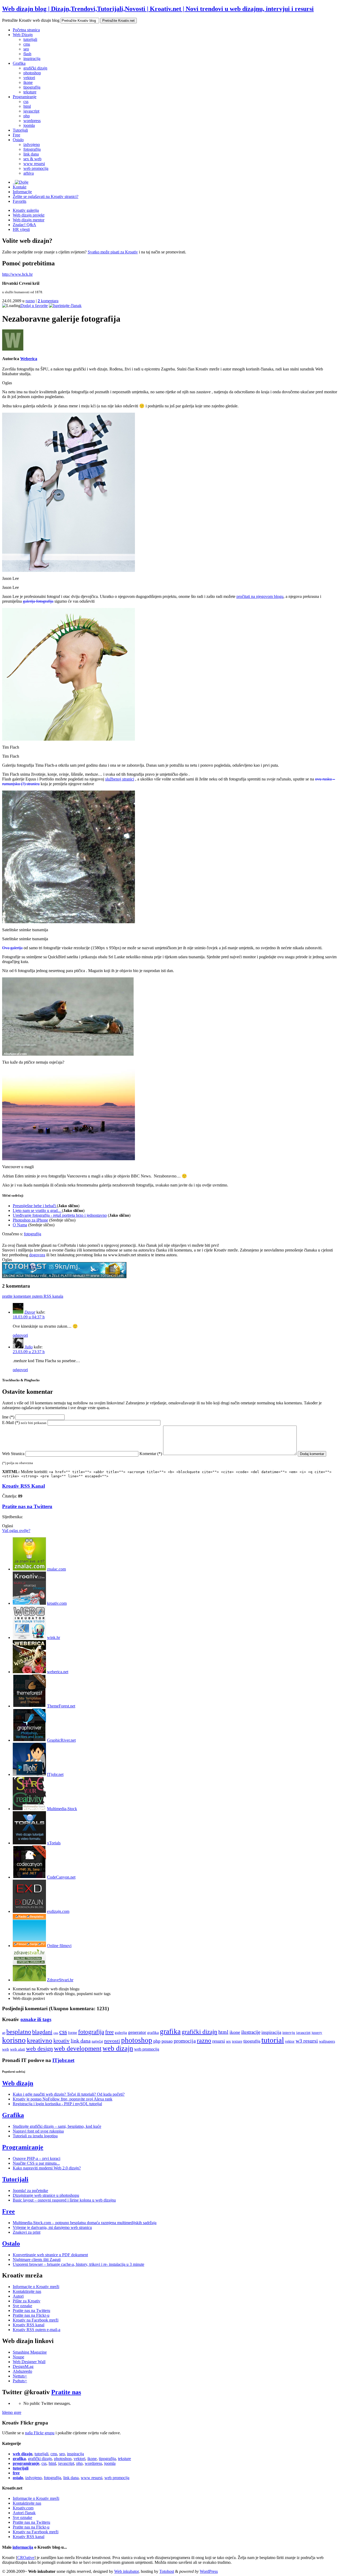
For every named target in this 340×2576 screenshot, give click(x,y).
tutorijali (30, 39)
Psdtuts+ (20, 2381)
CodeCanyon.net (61, 1877)
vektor (290, 2041)
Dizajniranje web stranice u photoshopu (46, 2195)
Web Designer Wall (29, 2362)
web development (78, 2048)
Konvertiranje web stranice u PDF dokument (50, 2255)
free (109, 2032)
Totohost (167, 2571)
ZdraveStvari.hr (60, 1980)
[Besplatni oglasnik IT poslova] (29, 1774)
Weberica (29, 359)
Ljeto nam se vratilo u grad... (37, 1211)
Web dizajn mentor (29, 220)
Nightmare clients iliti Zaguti (37, 2260)
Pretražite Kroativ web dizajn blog (31, 20)
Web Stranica (13, 1454)
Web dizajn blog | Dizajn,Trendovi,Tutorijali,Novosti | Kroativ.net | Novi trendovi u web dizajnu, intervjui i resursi (158, 9)
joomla (29, 125)
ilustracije (251, 2032)
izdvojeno (32, 144)
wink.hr (54, 1637)
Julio (29, 1347)
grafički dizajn (35, 68)
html (27, 106)
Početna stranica (26, 30)
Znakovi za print (27, 2232)
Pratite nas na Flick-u (31, 2315)
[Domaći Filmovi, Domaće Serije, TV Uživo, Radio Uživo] (29, 1946)
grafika (153, 2032)
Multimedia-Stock (62, 1809)
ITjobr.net (55, 1774)
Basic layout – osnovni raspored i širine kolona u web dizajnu (64, 2200)
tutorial (273, 2040)
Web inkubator (126, 2571)
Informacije (22, 192)
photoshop (32, 73)
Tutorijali (20, 130)
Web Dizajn (23, 35)
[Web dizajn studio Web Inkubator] (29, 1637)
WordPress (209, 2571)
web (6, 2049)
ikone (28, 82)
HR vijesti (21, 229)
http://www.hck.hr (17, 274)
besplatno (19, 2032)
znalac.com (56, 1569)
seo (26, 49)
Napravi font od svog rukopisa (38, 2131)
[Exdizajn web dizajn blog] (29, 1911)
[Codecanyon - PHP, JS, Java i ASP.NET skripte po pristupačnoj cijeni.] (29, 1877)
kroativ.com (57, 1603)
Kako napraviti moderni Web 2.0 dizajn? (47, 2168)
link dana (31, 154)
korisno (14, 2040)
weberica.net (58, 1672)
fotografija (32, 149)
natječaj (97, 2041)
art (4, 2033)
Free (16, 135)
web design (39, 2049)
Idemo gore (12, 2412)
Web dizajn (18, 2083)
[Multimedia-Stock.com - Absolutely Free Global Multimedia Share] (29, 1809)
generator (137, 2032)
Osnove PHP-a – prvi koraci (37, 2158)
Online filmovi (59, 1946)
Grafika (19, 63)
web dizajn (118, 2048)
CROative (26, 2558)
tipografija (32, 87)
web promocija (36, 168)
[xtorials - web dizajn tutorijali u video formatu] (29, 1843)
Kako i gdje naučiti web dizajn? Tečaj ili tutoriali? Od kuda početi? (69, 2094)
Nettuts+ (20, 2376)
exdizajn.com (58, 1911)
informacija (23, 2547)
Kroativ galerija (26, 210)
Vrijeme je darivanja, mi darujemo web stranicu (52, 2227)
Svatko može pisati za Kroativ (113, 252)
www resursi (34, 164)
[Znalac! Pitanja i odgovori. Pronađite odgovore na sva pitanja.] (29, 1569)
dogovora (37, 1255)
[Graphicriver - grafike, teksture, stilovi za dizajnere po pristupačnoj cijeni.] (29, 1740)
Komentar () (151, 1454)
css (26, 102)
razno (30, 301)
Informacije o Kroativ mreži (36, 2287)
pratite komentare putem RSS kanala (33, 1296)
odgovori (20, 1335)
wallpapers (327, 2041)
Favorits (20, 201)
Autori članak (24, 2513)
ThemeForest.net (61, 1706)
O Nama (20, 1225)
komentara (48, 301)
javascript (31, 111)
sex (228, 2041)
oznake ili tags (36, 2019)
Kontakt (20, 187)
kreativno (40, 2040)
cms (27, 44)
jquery (317, 2032)
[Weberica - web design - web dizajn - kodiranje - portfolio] (29, 1672)
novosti (112, 2041)
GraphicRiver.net (61, 1740)
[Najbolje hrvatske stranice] (29, 1603)
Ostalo (18, 140)
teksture (30, 92)
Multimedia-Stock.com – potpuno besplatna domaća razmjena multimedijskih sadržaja (85, 2223)
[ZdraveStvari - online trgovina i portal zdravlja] (29, 1980)
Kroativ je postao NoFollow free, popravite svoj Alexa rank (63, 2099)
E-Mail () (24, 1423)
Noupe (18, 2357)
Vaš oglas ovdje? (16, 1531)
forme (73, 2033)
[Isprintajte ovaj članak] (65, 306)
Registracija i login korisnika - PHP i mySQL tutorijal (57, 2104)
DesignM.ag (23, 2366)
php (27, 116)
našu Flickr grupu (40, 2433)
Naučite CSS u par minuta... (36, 2163)
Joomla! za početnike (30, 2191)
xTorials (54, 1843)
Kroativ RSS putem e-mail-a (37, 2330)
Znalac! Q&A (24, 225)
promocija (185, 2041)
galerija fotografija (38, 601)
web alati (18, 2049)
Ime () (8, 1417)
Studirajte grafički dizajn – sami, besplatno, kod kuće (57, 2126)
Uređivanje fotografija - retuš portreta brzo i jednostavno (60, 1215)
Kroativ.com (23, 2508)
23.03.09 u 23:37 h (29, 1352)
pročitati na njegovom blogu (260, 596)
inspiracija (32, 59)
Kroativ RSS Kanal (24, 1486)
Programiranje (25, 97)
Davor (30, 1312)
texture (237, 2041)
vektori (29, 78)
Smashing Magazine (30, 2352)
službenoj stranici (120, 779)
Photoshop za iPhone (30, 1220)
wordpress (32, 121)
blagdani (42, 2032)
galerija (121, 2032)
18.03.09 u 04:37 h (29, 1317)
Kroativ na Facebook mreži (36, 2320)
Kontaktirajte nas (27, 2291)
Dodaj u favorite (34, 306)
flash (27, 54)
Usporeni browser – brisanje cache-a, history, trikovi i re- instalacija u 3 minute (78, 2264)
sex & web (32, 159)
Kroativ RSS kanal (29, 2325)
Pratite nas (66, 2392)
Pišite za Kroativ (27, 2301)
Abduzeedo (22, 2371)
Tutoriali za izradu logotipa (35, 2136)
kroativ (61, 2041)
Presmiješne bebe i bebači (35, 1206)
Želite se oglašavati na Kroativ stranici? (46, 197)
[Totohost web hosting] (64, 1277)
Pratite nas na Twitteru (27, 1506)
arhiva (29, 173)
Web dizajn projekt (29, 215)
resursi (219, 2041)
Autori (18, 2296)
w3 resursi (307, 2041)
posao (167, 2041)
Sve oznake (22, 2306)
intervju (289, 2032)
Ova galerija (12, 948)
